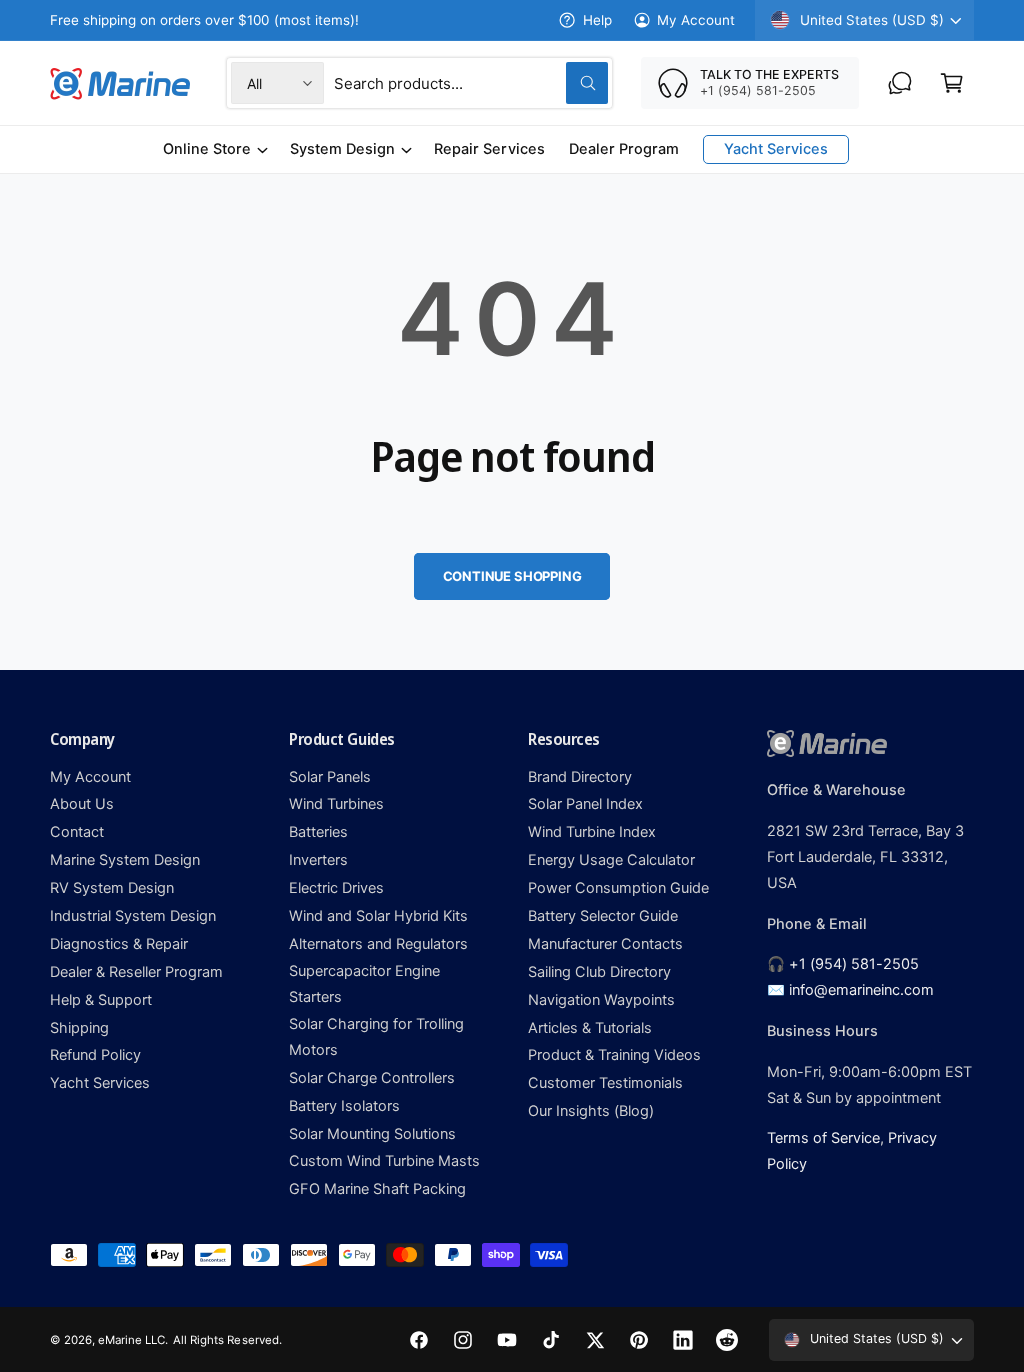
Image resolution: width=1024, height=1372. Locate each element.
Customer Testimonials (605, 1083)
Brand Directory (580, 777)
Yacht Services (100, 1083)
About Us (82, 804)
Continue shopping (512, 576)
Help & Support (101, 1000)
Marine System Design (125, 860)
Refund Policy (95, 1055)
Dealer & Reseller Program (136, 972)
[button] (952, 83)
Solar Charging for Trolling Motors (376, 1037)
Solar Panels (330, 777)
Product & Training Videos (614, 1055)
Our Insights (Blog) (591, 1111)
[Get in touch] (900, 83)
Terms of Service (823, 1138)
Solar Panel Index (585, 804)
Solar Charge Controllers (372, 1078)
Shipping (79, 1028)
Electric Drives (336, 888)
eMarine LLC (131, 1340)
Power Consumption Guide (618, 888)
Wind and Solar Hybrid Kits (378, 916)
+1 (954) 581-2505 (854, 964)
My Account (696, 20)
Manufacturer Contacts (605, 944)
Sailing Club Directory (599, 972)
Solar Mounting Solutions (372, 1134)
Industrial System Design (133, 916)
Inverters (318, 860)
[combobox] (471, 83)
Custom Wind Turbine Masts (384, 1161)
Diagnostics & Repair (119, 944)
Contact (77, 832)
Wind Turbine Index (592, 832)
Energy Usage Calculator (611, 860)
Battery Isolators (344, 1106)
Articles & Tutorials (590, 1028)
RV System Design (112, 888)
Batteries (318, 832)
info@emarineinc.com (861, 990)
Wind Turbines (336, 804)
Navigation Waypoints (601, 1000)
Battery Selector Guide (603, 916)
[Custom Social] (727, 1340)
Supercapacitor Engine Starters (364, 984)
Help (597, 20)
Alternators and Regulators (378, 944)
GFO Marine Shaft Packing (377, 1189)
